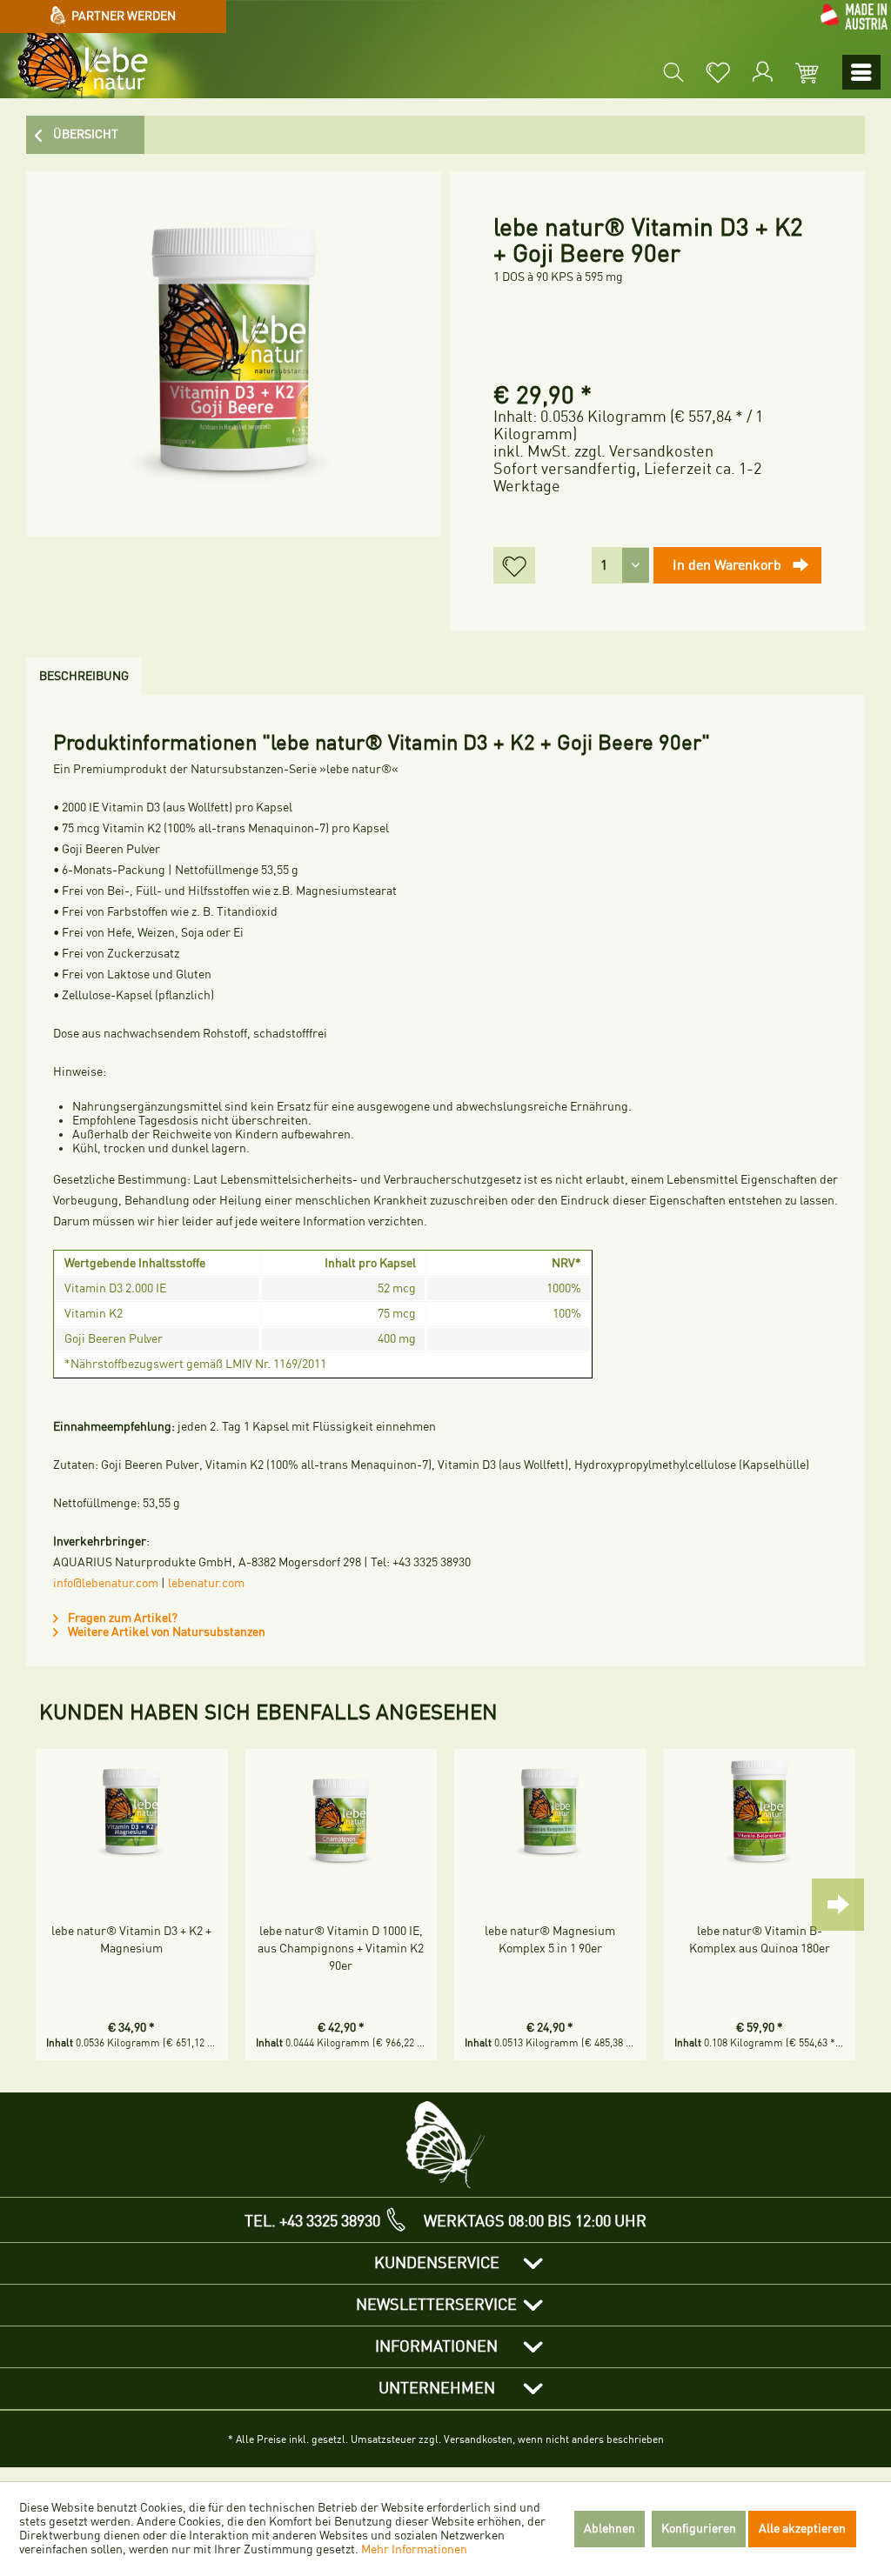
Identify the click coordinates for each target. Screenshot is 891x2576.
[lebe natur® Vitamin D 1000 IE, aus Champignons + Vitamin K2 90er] (342, 1810)
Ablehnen (610, 2529)
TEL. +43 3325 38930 (312, 2221)
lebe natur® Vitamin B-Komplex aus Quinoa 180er (760, 1940)
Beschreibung (84, 676)
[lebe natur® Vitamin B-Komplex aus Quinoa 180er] (760, 1810)
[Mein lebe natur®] (762, 72)
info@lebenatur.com (106, 1583)
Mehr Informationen (414, 2549)
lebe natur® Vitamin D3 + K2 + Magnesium (131, 1940)
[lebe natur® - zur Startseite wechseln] (76, 66)
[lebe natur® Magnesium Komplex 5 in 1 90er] (550, 1810)
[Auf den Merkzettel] (514, 565)
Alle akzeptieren (802, 2529)
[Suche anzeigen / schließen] (673, 72)
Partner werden (122, 16)
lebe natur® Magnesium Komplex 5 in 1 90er (550, 1940)
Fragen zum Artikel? (121, 1618)
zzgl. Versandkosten (644, 451)
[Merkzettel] (718, 72)
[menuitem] (673, 72)
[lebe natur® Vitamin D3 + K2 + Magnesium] (132, 1810)
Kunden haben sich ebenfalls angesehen (268, 1712)
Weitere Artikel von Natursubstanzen (165, 1632)
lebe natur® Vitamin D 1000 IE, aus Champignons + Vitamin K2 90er (341, 1949)
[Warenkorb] (807, 72)
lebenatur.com (206, 1583)
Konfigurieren (699, 2529)
